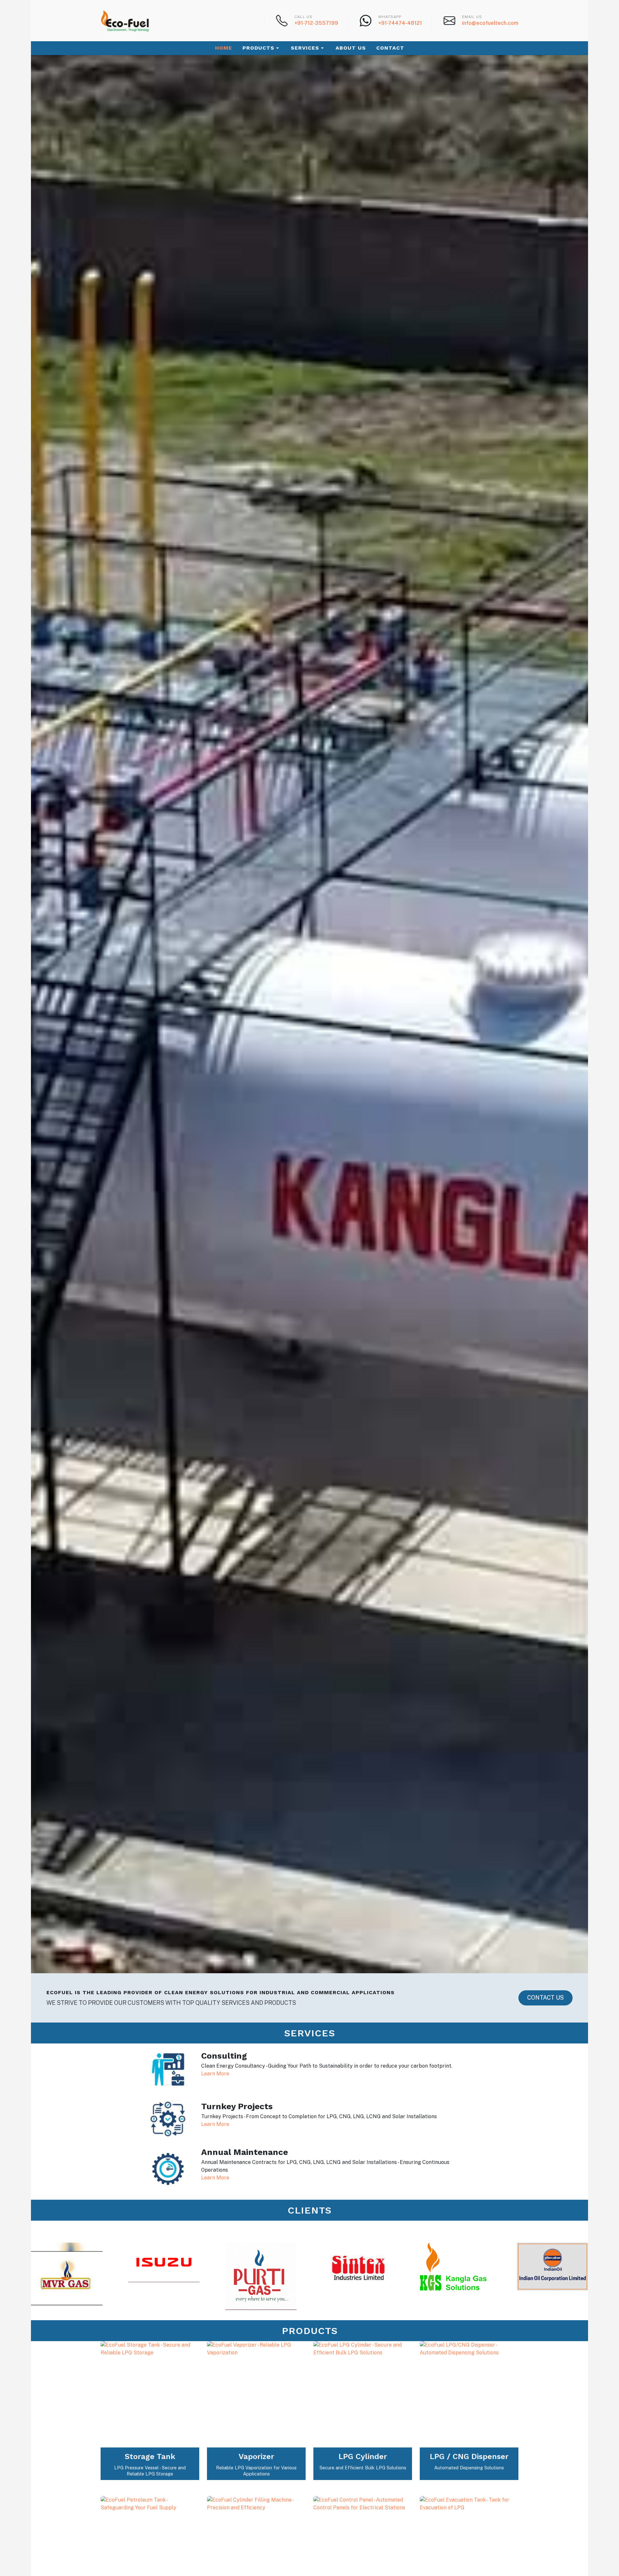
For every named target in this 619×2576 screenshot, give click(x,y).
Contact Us (545, 1998)
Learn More (215, 2074)
